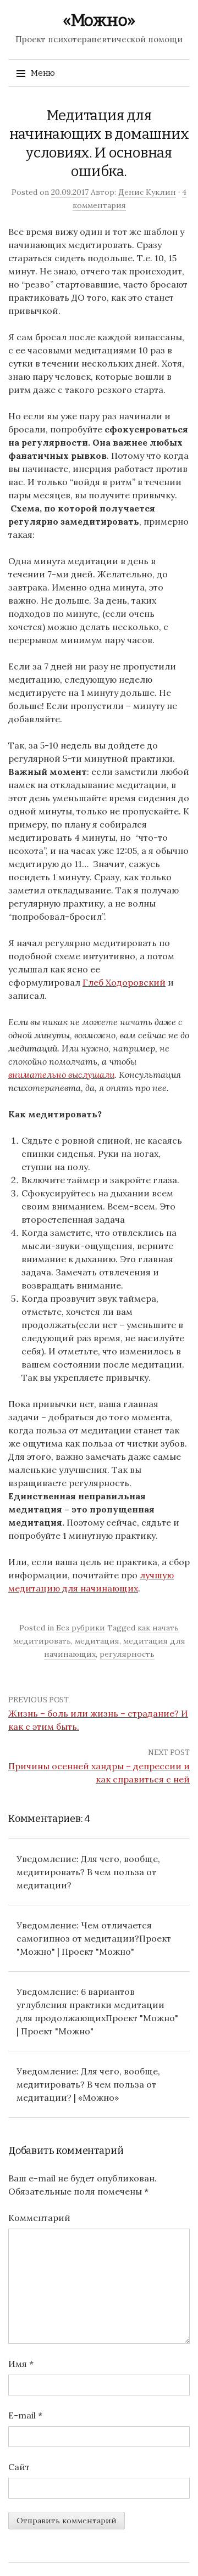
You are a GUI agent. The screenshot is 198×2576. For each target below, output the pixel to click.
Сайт (19, 2467)
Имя (21, 2364)
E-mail (25, 2415)
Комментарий (39, 2218)
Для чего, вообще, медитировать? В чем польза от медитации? (88, 1872)
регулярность (127, 1654)
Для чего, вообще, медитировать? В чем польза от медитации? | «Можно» (88, 2084)
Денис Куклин (147, 192)
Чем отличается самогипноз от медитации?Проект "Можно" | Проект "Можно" (94, 1938)
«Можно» (99, 20)
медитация (97, 1641)
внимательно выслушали (61, 1075)
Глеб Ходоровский (124, 982)
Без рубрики (81, 1628)
